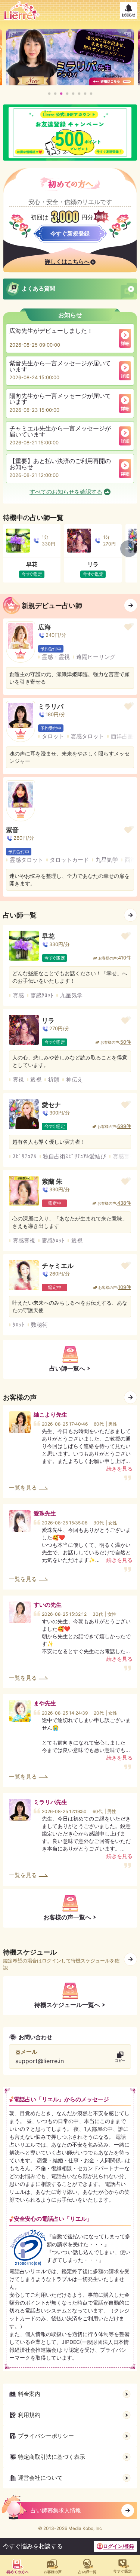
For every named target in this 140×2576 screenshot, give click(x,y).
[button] (49, 94)
